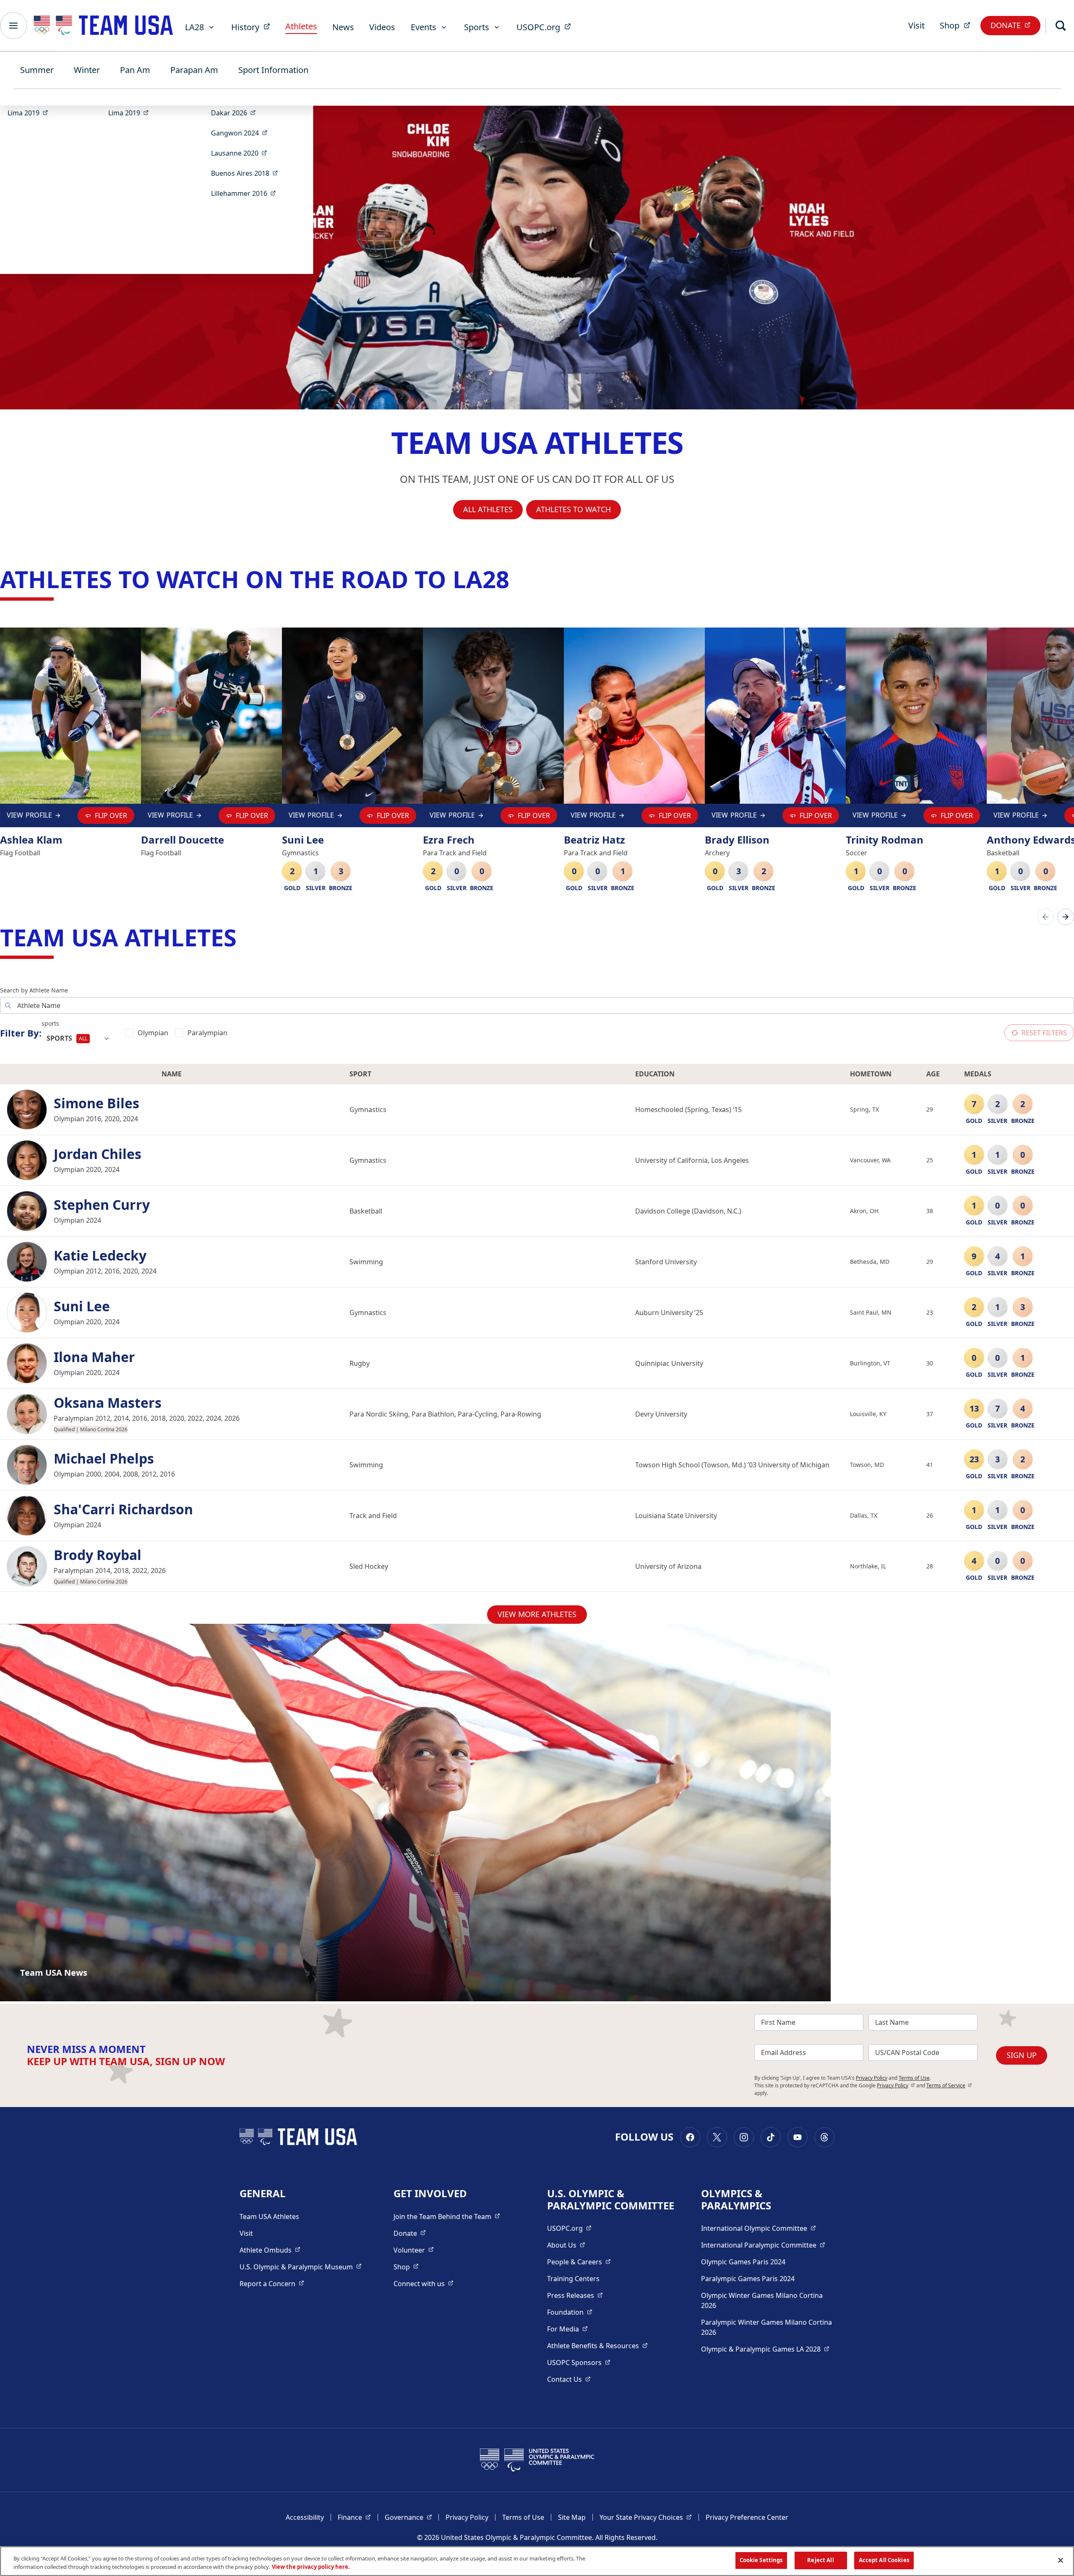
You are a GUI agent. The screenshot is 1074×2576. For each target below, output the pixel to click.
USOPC (579, 2362)
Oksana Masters (108, 1403)
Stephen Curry (102, 1205)
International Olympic (759, 2228)
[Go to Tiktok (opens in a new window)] (771, 2137)
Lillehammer (246, 193)
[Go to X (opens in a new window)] (717, 2137)
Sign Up (1022, 2055)
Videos (382, 27)
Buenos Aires (247, 173)
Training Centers (573, 2279)
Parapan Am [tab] (194, 70)
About (566, 2245)
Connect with (424, 2283)
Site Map (572, 2517)
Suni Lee (82, 1306)
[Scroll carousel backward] (1045, 917)
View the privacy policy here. (311, 2567)
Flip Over (111, 815)
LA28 (194, 27)
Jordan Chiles (98, 1154)
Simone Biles (96, 1103)
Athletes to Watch (573, 509)
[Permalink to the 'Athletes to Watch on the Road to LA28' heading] (517, 579)
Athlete (270, 2250)
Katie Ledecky (100, 1255)
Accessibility (305, 2517)
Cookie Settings (761, 2560)
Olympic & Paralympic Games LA (765, 2349)
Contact (569, 2379)
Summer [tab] (37, 70)
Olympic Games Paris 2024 (743, 2262)
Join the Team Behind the (447, 2216)
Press (575, 2295)
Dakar (236, 113)
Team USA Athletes (269, 2217)
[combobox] (78, 1039)
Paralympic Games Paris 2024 (748, 2279)
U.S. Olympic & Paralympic (301, 2267)
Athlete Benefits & (597, 2345)
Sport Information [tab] (273, 70)
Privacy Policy (872, 2078)
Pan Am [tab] (135, 70)
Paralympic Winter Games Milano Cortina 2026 (766, 2327)
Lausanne (242, 153)
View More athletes (537, 1614)
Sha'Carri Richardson (123, 1509)
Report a (272, 2283)
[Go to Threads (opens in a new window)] (824, 2137)
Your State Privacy (646, 2517)
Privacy (896, 2085)
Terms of (949, 2085)
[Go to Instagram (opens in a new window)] (744, 2137)
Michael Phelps (104, 1459)
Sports (477, 27)
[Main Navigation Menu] (13, 26)
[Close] (1061, 2560)
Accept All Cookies (884, 2560)
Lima (30, 113)
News (343, 27)
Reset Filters (1044, 1033)
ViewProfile (31, 817)
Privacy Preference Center (747, 2517)
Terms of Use (914, 2078)
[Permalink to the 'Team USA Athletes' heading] (245, 937)
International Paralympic (763, 2245)
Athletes (301, 26)
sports (50, 1023)
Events (424, 27)
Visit (916, 25)
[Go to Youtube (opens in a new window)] (798, 2137)
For (567, 2329)
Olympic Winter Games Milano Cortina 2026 (762, 2300)
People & (579, 2262)
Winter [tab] (87, 70)
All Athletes (488, 509)
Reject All (820, 2560)
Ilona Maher (94, 1357)
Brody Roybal (98, 1555)
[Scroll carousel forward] (1066, 917)
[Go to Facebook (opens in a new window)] (690, 2137)
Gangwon (242, 133)
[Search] (1061, 26)
